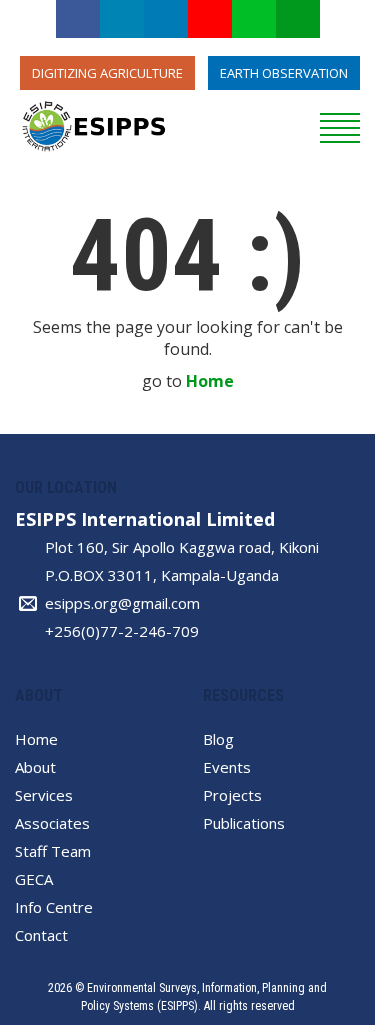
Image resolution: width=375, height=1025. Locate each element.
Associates (52, 823)
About (35, 767)
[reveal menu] (340, 125)
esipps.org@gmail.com (122, 603)
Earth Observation (284, 73)
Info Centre (54, 907)
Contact (41, 935)
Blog (218, 739)
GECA (34, 879)
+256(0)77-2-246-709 (122, 631)
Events (227, 767)
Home (210, 381)
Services (44, 795)
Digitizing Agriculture (107, 73)
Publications (244, 823)
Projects (232, 795)
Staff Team (53, 851)
